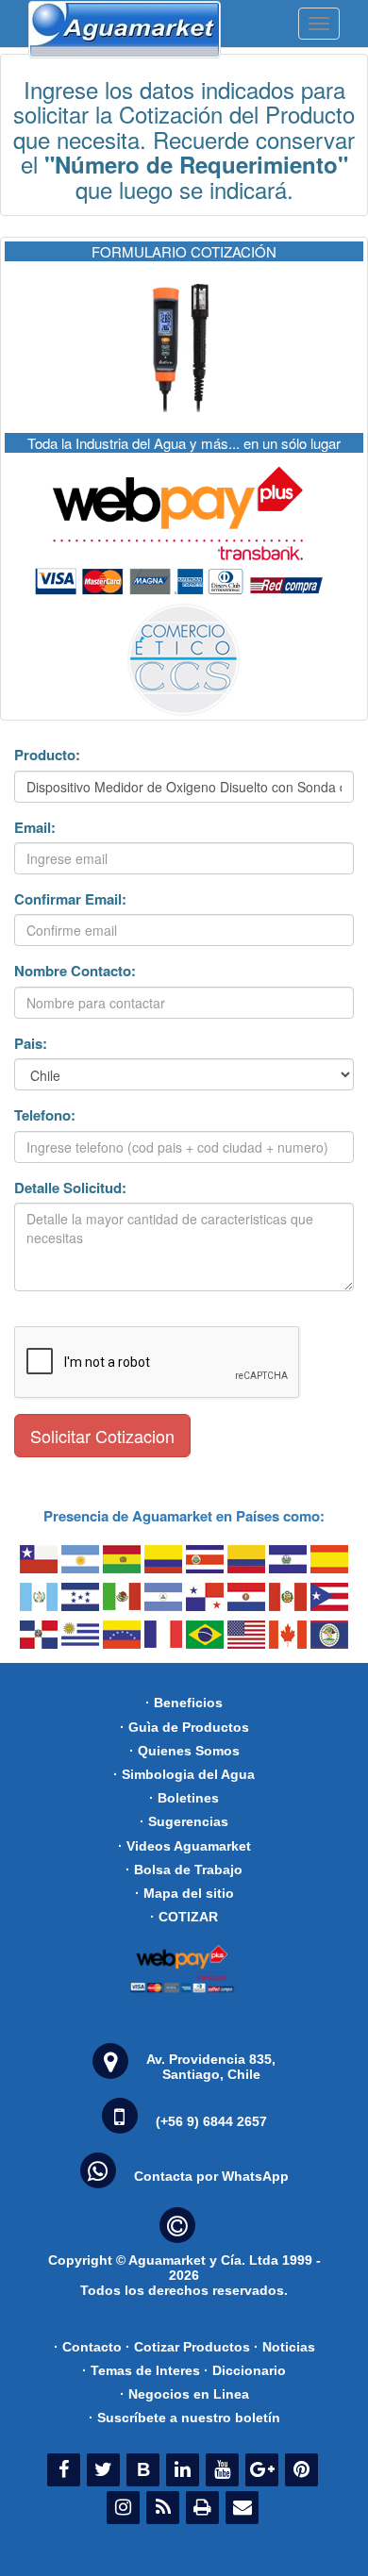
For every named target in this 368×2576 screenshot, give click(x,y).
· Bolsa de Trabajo (184, 1870)
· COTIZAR (184, 1917)
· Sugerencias (184, 1821)
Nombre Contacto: (75, 971)
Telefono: (45, 1115)
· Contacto (88, 2347)
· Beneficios (184, 1703)
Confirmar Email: (70, 899)
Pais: (31, 1044)
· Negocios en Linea (184, 2394)
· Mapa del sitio (184, 1893)
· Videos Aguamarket (184, 1846)
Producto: (47, 755)
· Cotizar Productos (188, 2347)
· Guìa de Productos (184, 1727)
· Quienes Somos (184, 1751)
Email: (35, 828)
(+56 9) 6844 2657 (211, 2121)
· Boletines (184, 1798)
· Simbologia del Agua (184, 1774)
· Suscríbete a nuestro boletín (184, 2418)
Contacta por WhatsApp (211, 2176)
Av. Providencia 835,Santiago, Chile (211, 2067)
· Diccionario (245, 2370)
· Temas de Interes (141, 2370)
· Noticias (284, 2347)
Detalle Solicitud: (70, 1188)
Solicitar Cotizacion (102, 1436)
